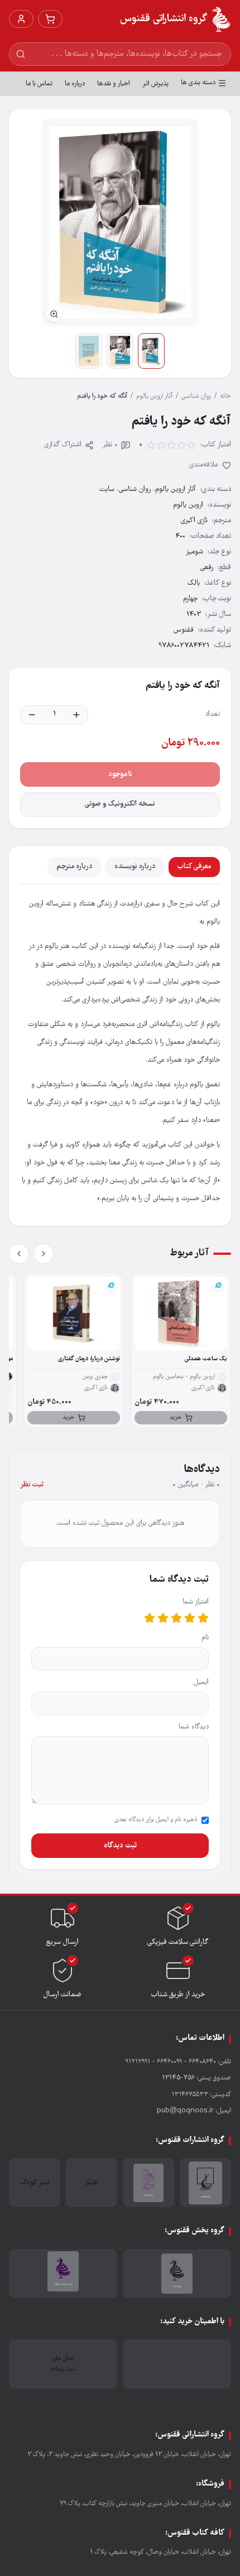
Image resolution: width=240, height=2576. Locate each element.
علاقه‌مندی (204, 465)
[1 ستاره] (203, 1618)
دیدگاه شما (194, 1727)
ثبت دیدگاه (120, 1846)
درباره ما (75, 84)
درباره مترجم (74, 867)
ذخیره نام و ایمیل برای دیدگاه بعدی (156, 1820)
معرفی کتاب (194, 867)
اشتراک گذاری (63, 445)
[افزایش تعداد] (76, 715)
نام (205, 1638)
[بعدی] (19, 1254)
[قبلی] (44, 1254)
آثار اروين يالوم (154, 396)
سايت (107, 490)
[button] (120, 222)
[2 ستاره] (190, 1618)
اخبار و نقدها (114, 84)
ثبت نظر (32, 1485)
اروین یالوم (188, 505)
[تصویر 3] (89, 351)
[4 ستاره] (163, 1618)
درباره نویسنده (135, 867)
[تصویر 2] (120, 351)
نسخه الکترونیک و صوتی (120, 804)
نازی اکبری (194, 521)
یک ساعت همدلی (206, 1359)
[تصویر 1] (151, 351)
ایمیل (201, 1682)
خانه (225, 396)
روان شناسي (196, 396)
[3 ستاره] (176, 1618)
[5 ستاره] (150, 1618)
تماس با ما (39, 84)
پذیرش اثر (155, 84)
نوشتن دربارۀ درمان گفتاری (89, 1359)
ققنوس (184, 630)
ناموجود (120, 774)
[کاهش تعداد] (32, 715)
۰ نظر (110, 445)
